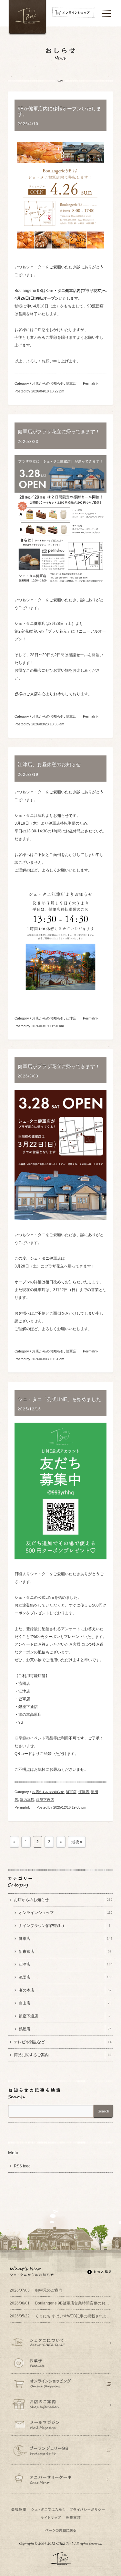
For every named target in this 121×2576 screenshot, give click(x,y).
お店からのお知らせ (48, 383)
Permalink (91, 383)
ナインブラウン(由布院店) (65, 1926)
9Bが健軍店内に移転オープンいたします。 (59, 111)
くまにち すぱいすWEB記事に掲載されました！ (60, 2316)
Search (103, 2111)
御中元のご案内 (36, 2290)
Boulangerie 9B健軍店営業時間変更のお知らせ (60, 2303)
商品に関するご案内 (63, 2055)
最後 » (77, 1842)
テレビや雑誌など (63, 2042)
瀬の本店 (27, 1800)
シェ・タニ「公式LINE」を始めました (59, 1399)
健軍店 (71, 383)
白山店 (65, 2003)
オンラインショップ (66, 1913)
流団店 (66, 1977)
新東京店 (65, 1951)
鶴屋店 (65, 2029)
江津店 (71, 1018)
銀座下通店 (45, 1800)
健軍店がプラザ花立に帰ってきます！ (59, 432)
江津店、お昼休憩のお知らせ (49, 764)
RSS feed (22, 2166)
